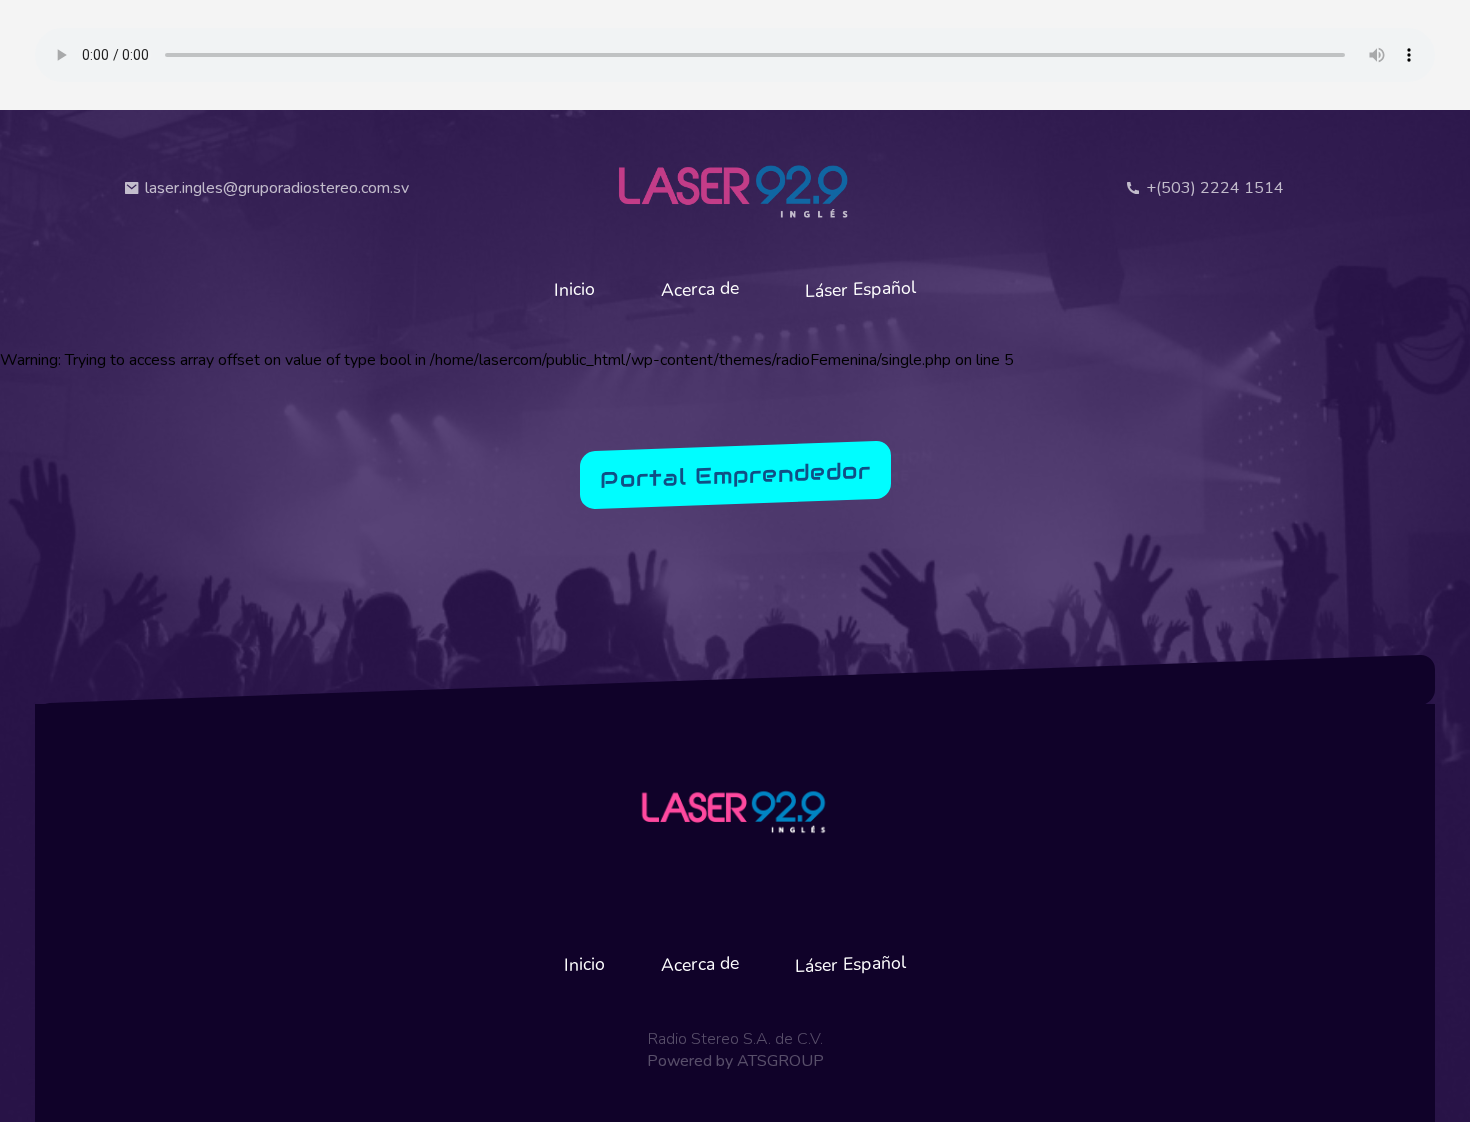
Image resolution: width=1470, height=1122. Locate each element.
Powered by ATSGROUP (735, 1061)
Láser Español (861, 289)
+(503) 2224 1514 (1215, 188)
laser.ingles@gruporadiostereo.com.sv (277, 188)
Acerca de (700, 289)
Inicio (574, 288)
